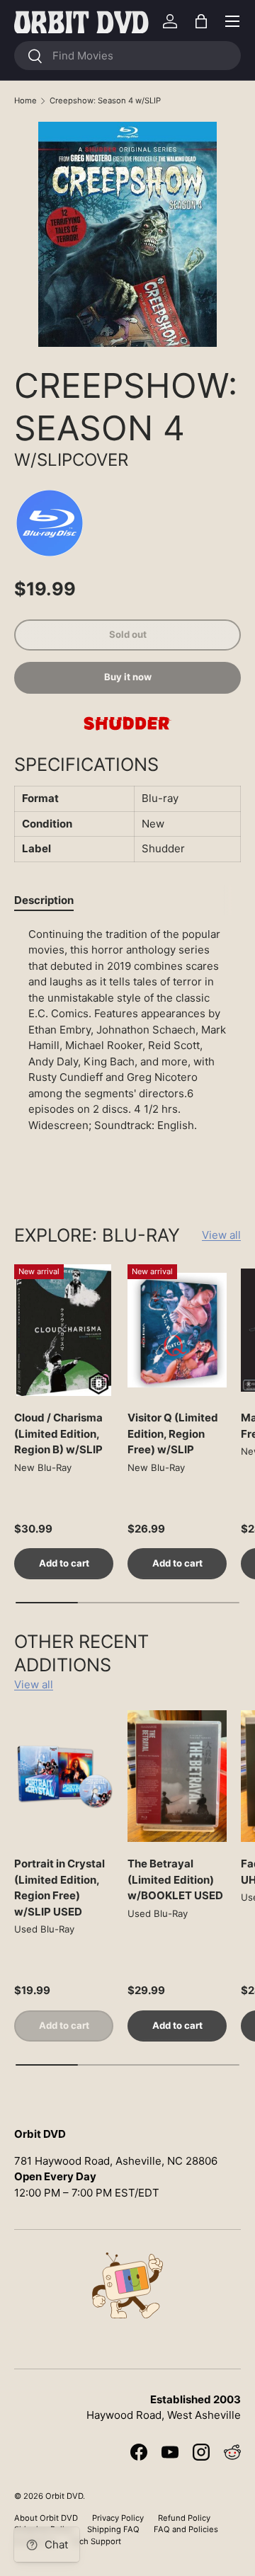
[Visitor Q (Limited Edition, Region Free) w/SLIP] (177, 1330)
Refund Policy (184, 2518)
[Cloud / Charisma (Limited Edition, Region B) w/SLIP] (64, 1330)
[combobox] (127, 56)
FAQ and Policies (186, 2529)
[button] (201, 21)
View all (221, 1235)
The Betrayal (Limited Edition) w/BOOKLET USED (175, 1879)
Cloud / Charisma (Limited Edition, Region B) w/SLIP (58, 1433)
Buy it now (128, 677)
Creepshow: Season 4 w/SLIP (105, 101)
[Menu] (232, 21)
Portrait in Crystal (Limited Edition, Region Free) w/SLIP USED (59, 1888)
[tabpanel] (127, 1053)
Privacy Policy (118, 2518)
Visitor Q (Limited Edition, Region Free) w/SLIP (173, 1433)
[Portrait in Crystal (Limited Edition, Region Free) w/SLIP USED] (64, 1776)
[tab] (44, 900)
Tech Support (96, 2541)
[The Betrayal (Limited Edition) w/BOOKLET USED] (177, 1776)
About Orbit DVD (46, 2518)
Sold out (128, 634)
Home (25, 101)
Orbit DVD (64, 2496)
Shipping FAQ (113, 2529)
